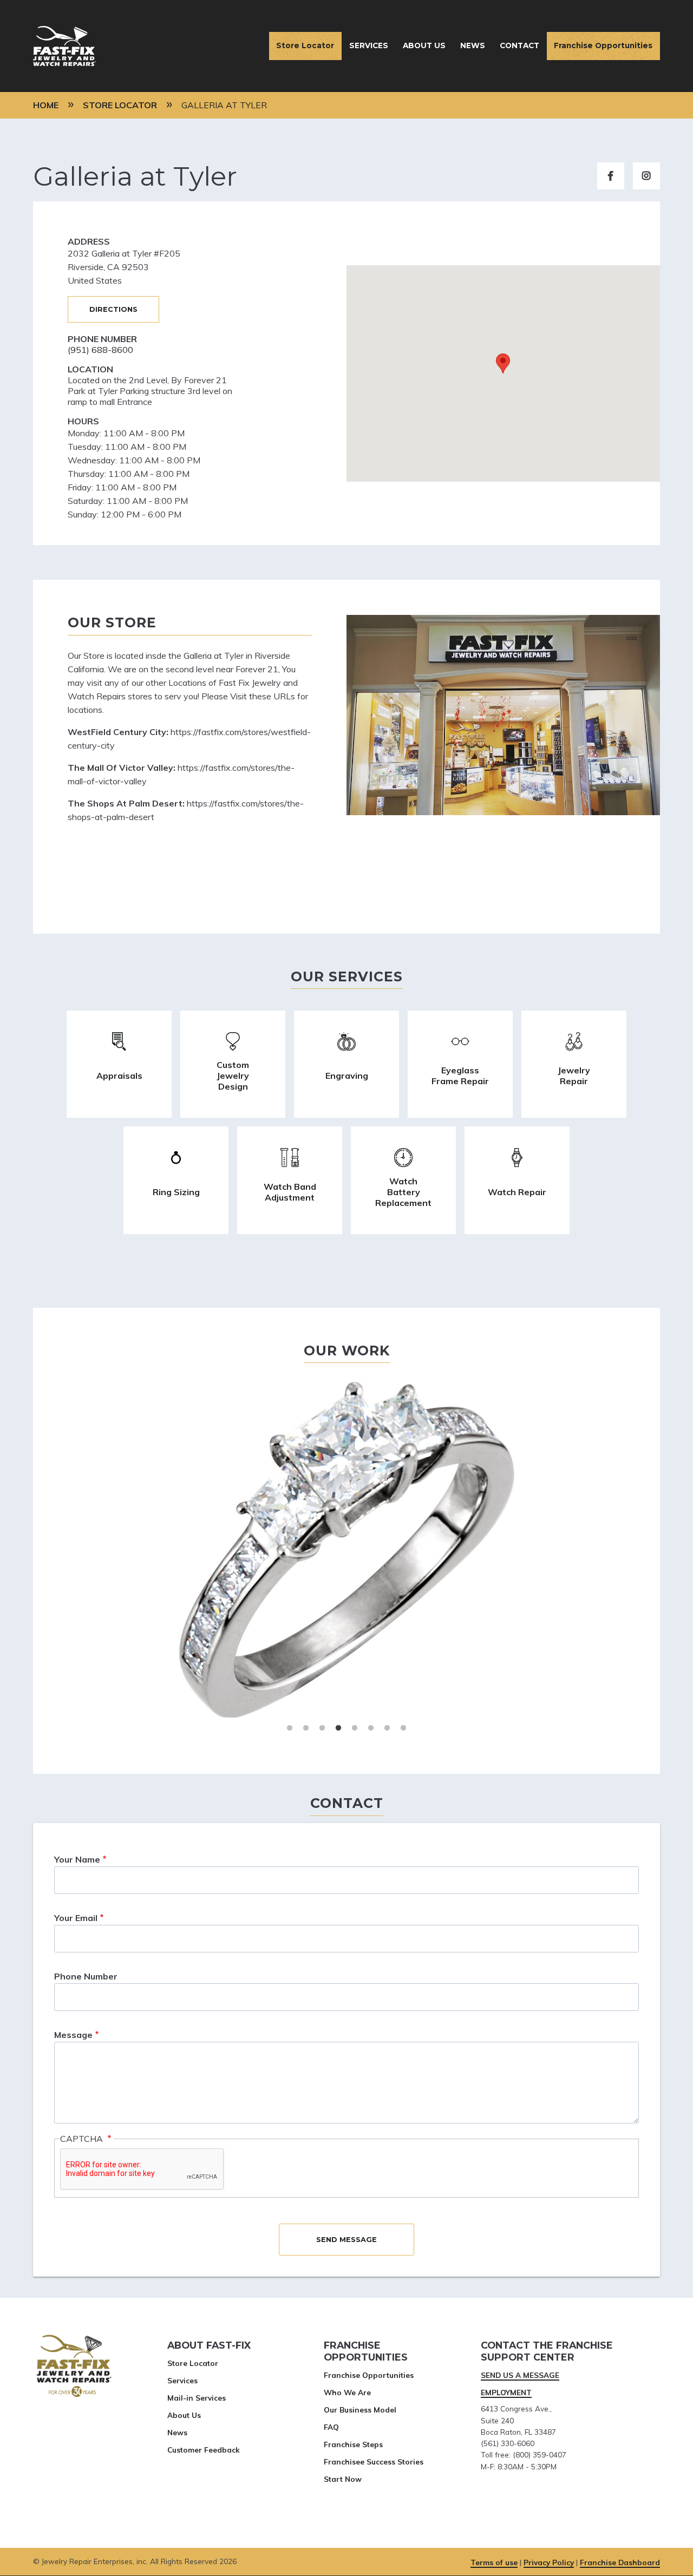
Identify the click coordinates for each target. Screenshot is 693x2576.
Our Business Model (360, 2410)
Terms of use (494, 2562)
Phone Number (86, 1976)
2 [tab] (306, 1728)
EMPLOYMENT (506, 2392)
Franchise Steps (353, 2444)
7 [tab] (387, 1728)
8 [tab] (403, 1728)
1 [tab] (290, 1728)
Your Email (76, 1918)
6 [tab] (371, 1728)
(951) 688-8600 (100, 350)
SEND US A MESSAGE (520, 2375)
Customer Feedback (204, 2450)
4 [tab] (338, 1728)
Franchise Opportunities (603, 45)
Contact (519, 45)
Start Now (343, 2479)
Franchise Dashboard (620, 2562)
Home (46, 105)
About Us (424, 45)
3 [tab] (322, 1728)
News (473, 45)
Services (369, 45)
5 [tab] (355, 1728)
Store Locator (305, 45)
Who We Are (347, 2392)
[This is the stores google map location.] (503, 373)
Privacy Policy (549, 2562)
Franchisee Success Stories (374, 2462)
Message (73, 2035)
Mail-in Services (197, 2398)
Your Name (77, 1859)
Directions (113, 309)
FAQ (331, 2427)
